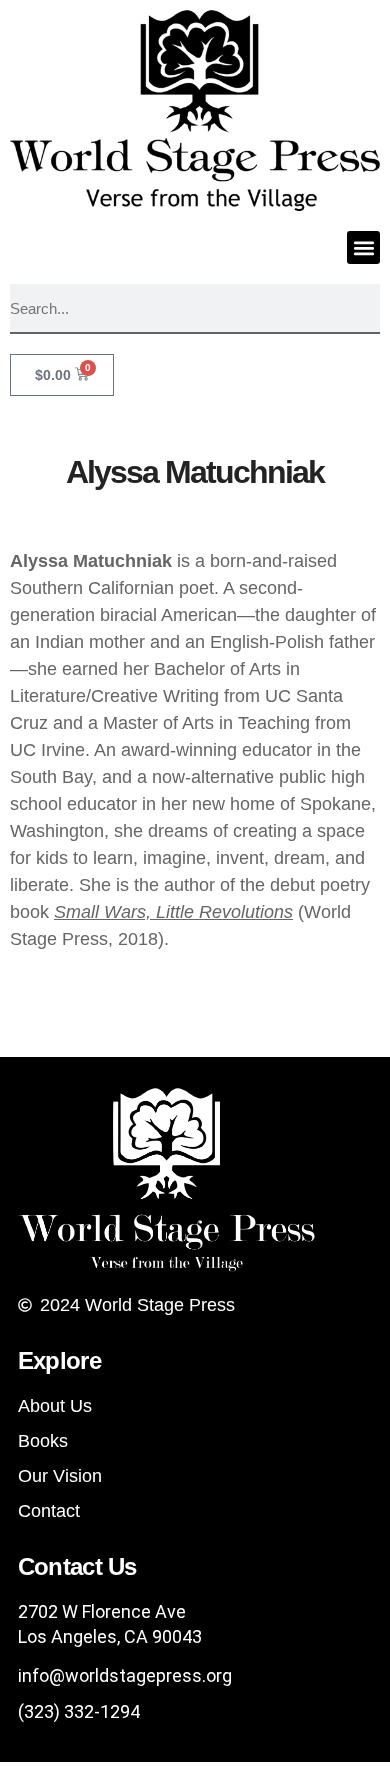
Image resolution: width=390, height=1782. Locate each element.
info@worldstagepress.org (125, 1675)
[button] (363, 247)
